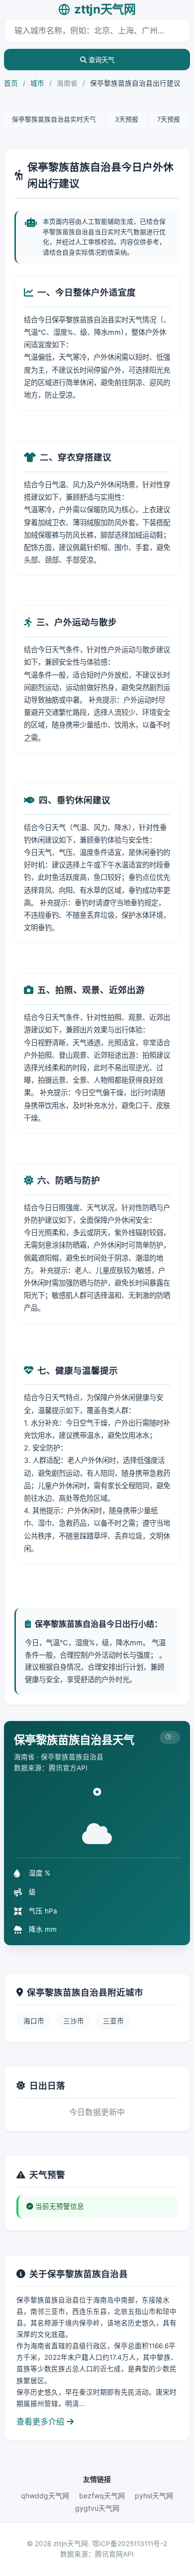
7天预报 (169, 119)
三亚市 (113, 2021)
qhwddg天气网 (45, 2496)
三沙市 (74, 2021)
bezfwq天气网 (102, 2496)
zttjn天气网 (105, 9)
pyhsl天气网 (154, 2496)
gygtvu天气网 (97, 2508)
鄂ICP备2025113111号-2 (130, 2544)
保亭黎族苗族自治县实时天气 (54, 119)
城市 (37, 83)
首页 (11, 83)
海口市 (34, 2021)
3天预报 (127, 119)
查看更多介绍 (42, 2422)
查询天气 (100, 60)
